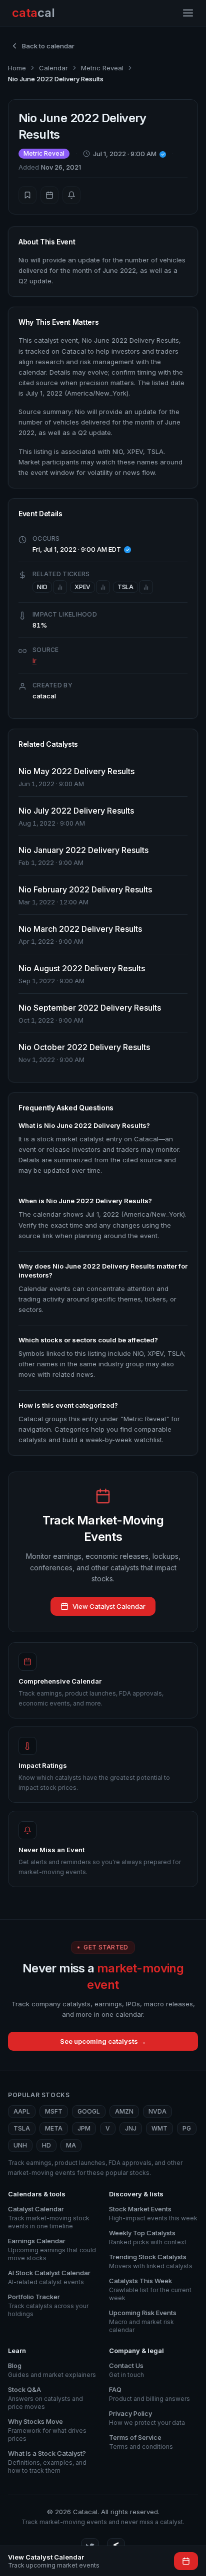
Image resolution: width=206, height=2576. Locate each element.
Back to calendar (48, 46)
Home (17, 68)
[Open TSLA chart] (146, 587)
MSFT (54, 2111)
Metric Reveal (102, 68)
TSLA (125, 587)
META (54, 2128)
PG (187, 2128)
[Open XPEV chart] (103, 587)
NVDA (157, 2111)
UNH (20, 2145)
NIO (42, 587)
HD (46, 2145)
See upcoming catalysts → (103, 2041)
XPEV (82, 587)
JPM (84, 2128)
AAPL (22, 2111)
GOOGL (89, 2111)
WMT (159, 2128)
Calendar (53, 68)
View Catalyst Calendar (109, 1606)
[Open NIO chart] (60, 587)
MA (71, 2145)
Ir (34, 660)
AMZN (124, 2111)
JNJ (131, 2128)
